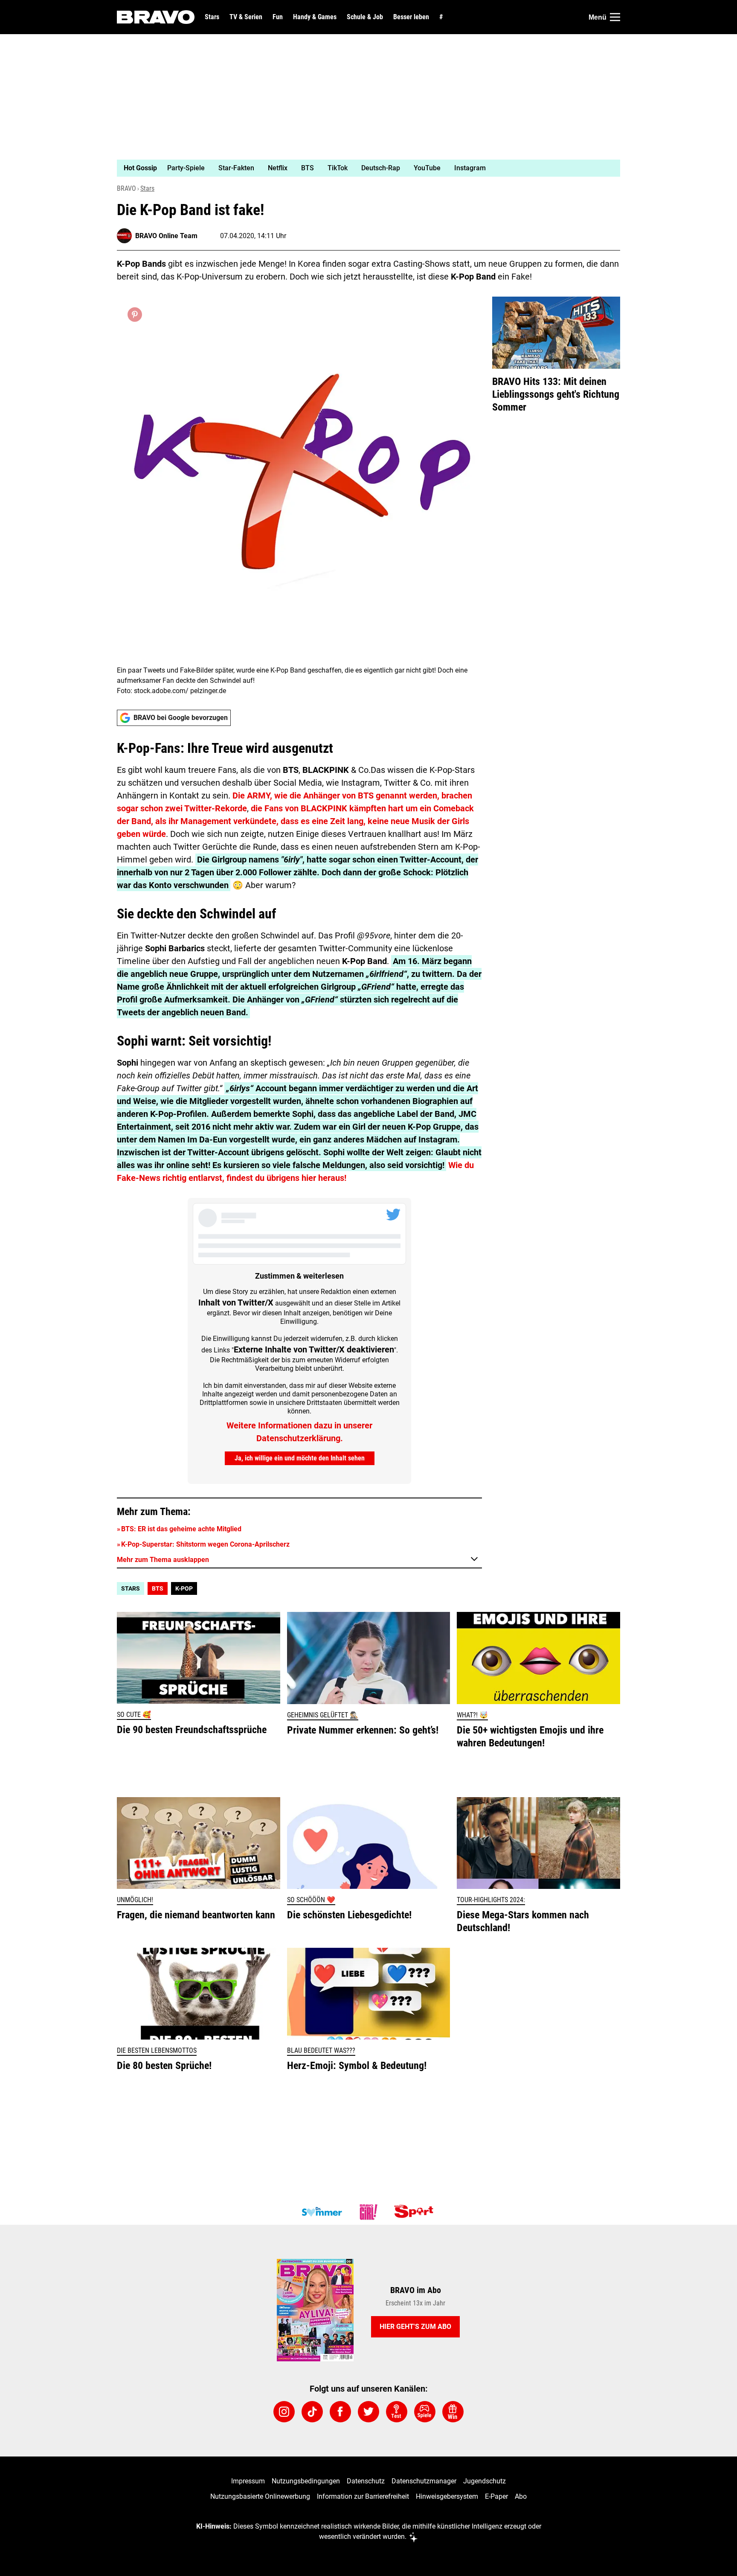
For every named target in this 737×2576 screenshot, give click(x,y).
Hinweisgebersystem (447, 2496)
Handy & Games (315, 17)
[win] (453, 2412)
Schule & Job (365, 17)
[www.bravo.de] (156, 17)
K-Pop (184, 1588)
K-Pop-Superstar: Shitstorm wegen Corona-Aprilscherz (205, 1544)
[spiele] (425, 2412)
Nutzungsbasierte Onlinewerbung (260, 2496)
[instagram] (284, 2412)
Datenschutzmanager (424, 2481)
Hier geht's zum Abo (415, 2327)
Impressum (248, 2481)
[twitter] (368, 2412)
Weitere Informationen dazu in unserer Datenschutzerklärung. (299, 1432)
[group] (363, 168)
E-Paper (496, 2496)
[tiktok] (312, 2412)
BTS (158, 1588)
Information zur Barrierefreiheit (363, 2496)
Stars (212, 17)
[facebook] (340, 2412)
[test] (397, 2412)
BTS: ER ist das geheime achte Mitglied (181, 1529)
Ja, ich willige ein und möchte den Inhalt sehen (300, 1458)
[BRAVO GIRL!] (368, 2212)
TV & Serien (246, 17)
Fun (278, 17)
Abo (521, 2496)
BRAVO (126, 188)
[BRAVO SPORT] (415, 2212)
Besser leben (411, 17)
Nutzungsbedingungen (306, 2481)
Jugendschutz (485, 2481)
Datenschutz (366, 2481)
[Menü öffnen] (615, 17)
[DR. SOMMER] (322, 2212)
